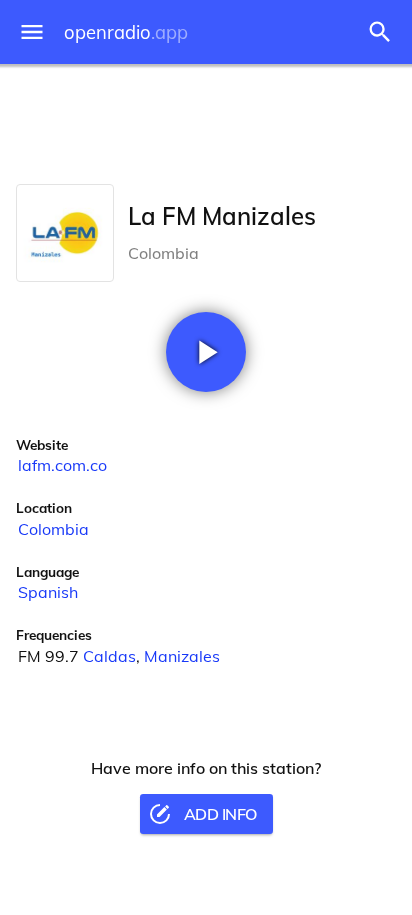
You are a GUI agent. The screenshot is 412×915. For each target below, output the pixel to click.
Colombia (53, 529)
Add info (220, 814)
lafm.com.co (62, 465)
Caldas (109, 656)
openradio (126, 32)
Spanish (48, 592)
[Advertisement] (206, 120)
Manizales (182, 656)
